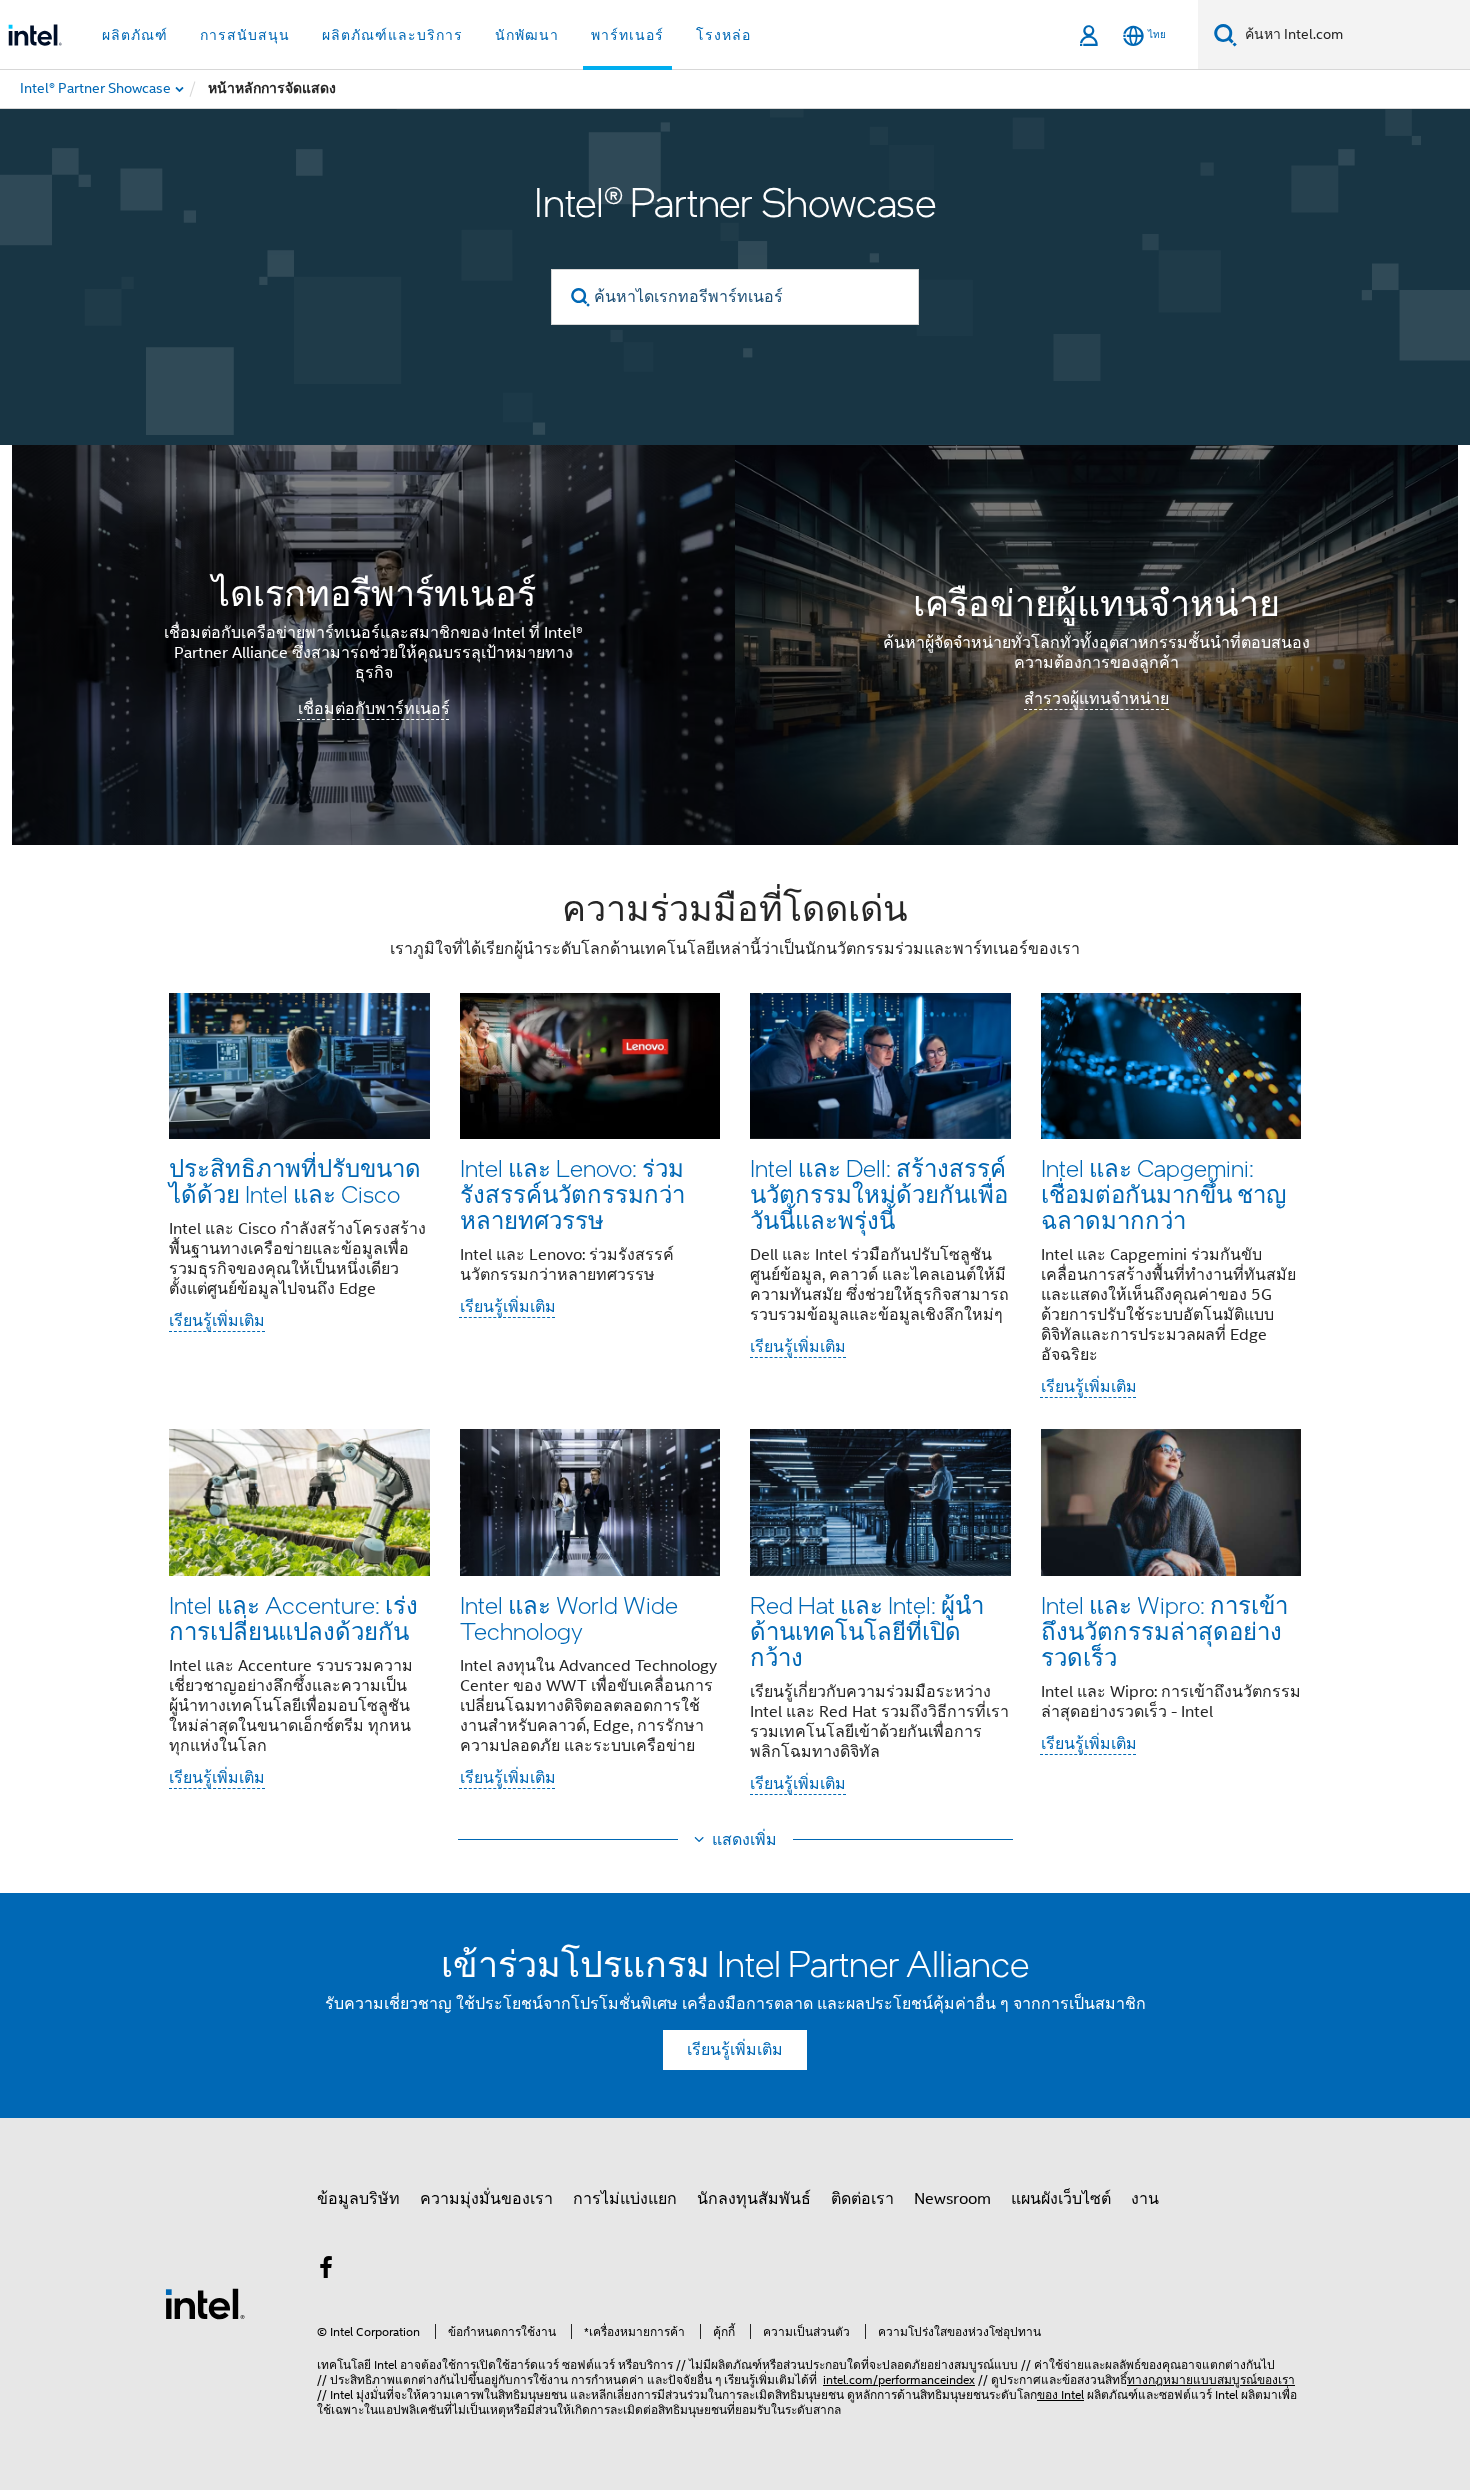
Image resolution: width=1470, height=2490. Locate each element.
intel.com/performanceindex (899, 2379)
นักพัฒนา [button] (527, 35)
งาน (1145, 2199)
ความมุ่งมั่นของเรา (486, 2199)
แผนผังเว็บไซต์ (1061, 2199)
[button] (735, 1347)
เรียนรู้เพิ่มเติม (217, 1321)
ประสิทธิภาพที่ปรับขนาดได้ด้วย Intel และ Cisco (295, 1180)
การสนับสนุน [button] (245, 35)
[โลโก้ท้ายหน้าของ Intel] (205, 2303)
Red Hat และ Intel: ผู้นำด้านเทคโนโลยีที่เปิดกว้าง (867, 1630)
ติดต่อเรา (862, 2199)
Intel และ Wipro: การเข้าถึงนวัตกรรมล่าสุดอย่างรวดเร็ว (1164, 1630)
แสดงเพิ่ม (744, 1840)
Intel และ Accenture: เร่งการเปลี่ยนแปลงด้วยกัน (293, 1617)
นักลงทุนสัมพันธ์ (754, 2199)
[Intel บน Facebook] (326, 2271)
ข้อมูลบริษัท (358, 2199)
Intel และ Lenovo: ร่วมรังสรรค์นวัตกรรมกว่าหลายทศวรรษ (572, 1193)
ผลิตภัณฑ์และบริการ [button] (392, 35)
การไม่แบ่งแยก (625, 2199)
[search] (580, 297)
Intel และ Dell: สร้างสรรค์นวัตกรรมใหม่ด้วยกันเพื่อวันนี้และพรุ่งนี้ (879, 1193)
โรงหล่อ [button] (723, 35)
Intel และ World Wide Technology (569, 1617)
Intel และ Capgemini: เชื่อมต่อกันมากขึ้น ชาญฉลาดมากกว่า (1163, 1193)
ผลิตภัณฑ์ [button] (135, 35)
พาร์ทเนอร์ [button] (627, 35)
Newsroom (952, 2199)
